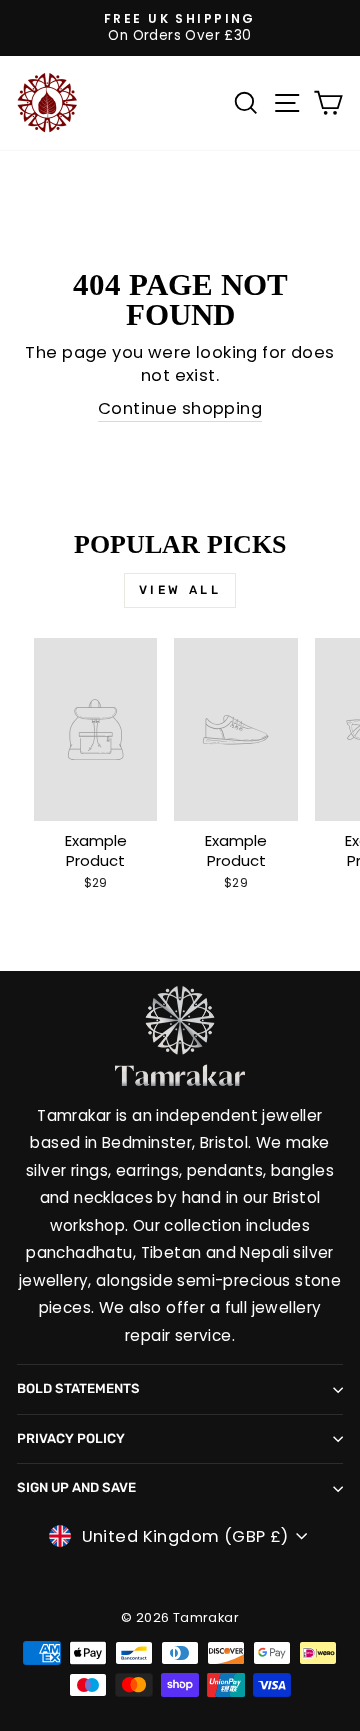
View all (180, 590)
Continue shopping (180, 408)
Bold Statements (78, 1388)
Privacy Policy (71, 1438)
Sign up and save (76, 1487)
